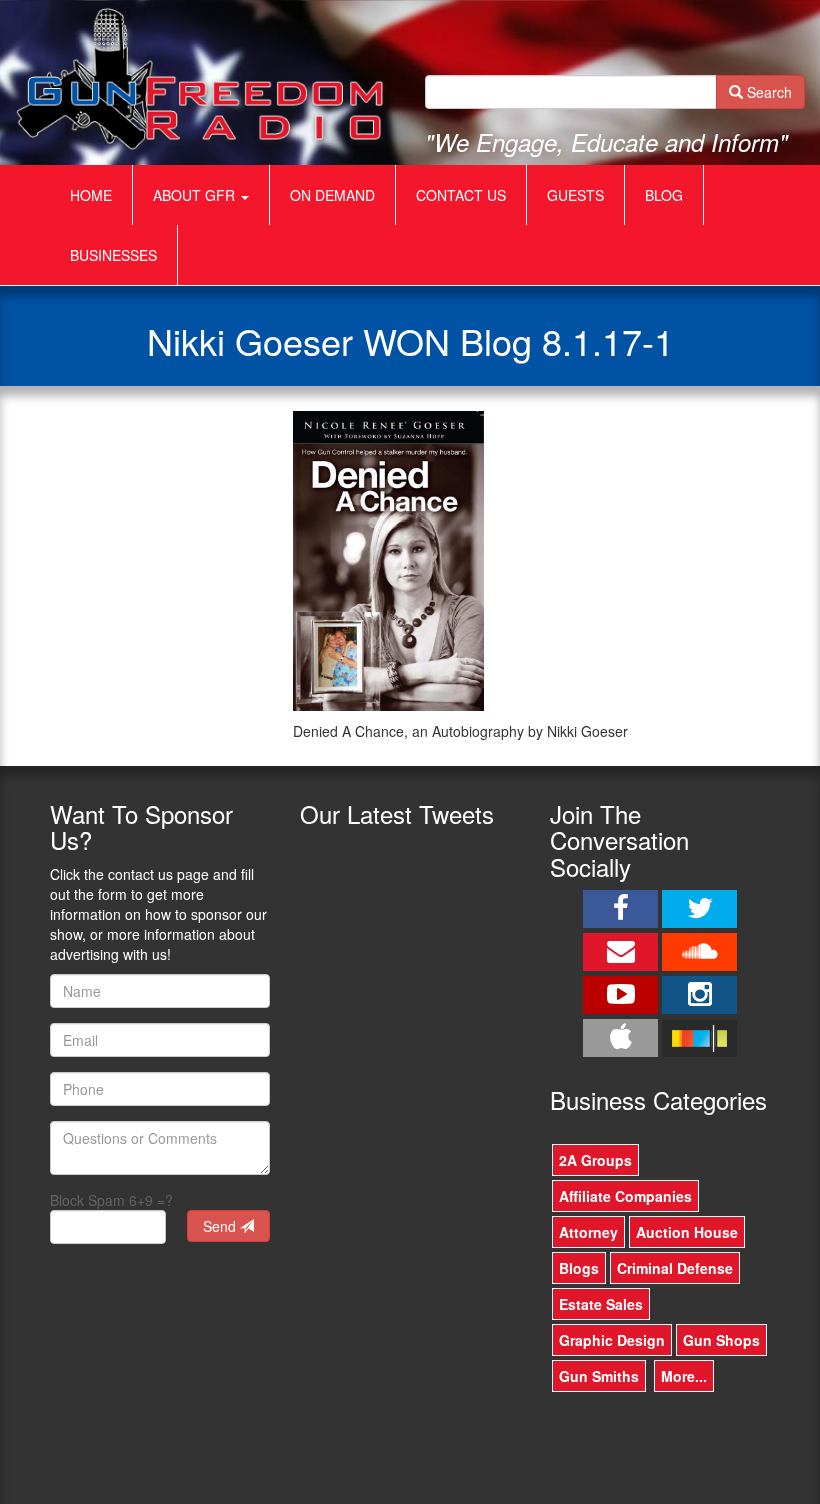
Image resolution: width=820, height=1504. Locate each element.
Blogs (579, 1268)
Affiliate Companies (625, 1196)
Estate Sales (601, 1304)
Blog (664, 195)
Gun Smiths (599, 1376)
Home (91, 195)
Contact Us (461, 195)
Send (221, 1226)
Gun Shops (721, 1340)
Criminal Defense (675, 1268)
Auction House (687, 1232)
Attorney (588, 1232)
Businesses (113, 255)
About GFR (196, 195)
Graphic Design (612, 1340)
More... (684, 1376)
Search (767, 92)
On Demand (332, 195)
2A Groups (595, 1160)
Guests (575, 195)
